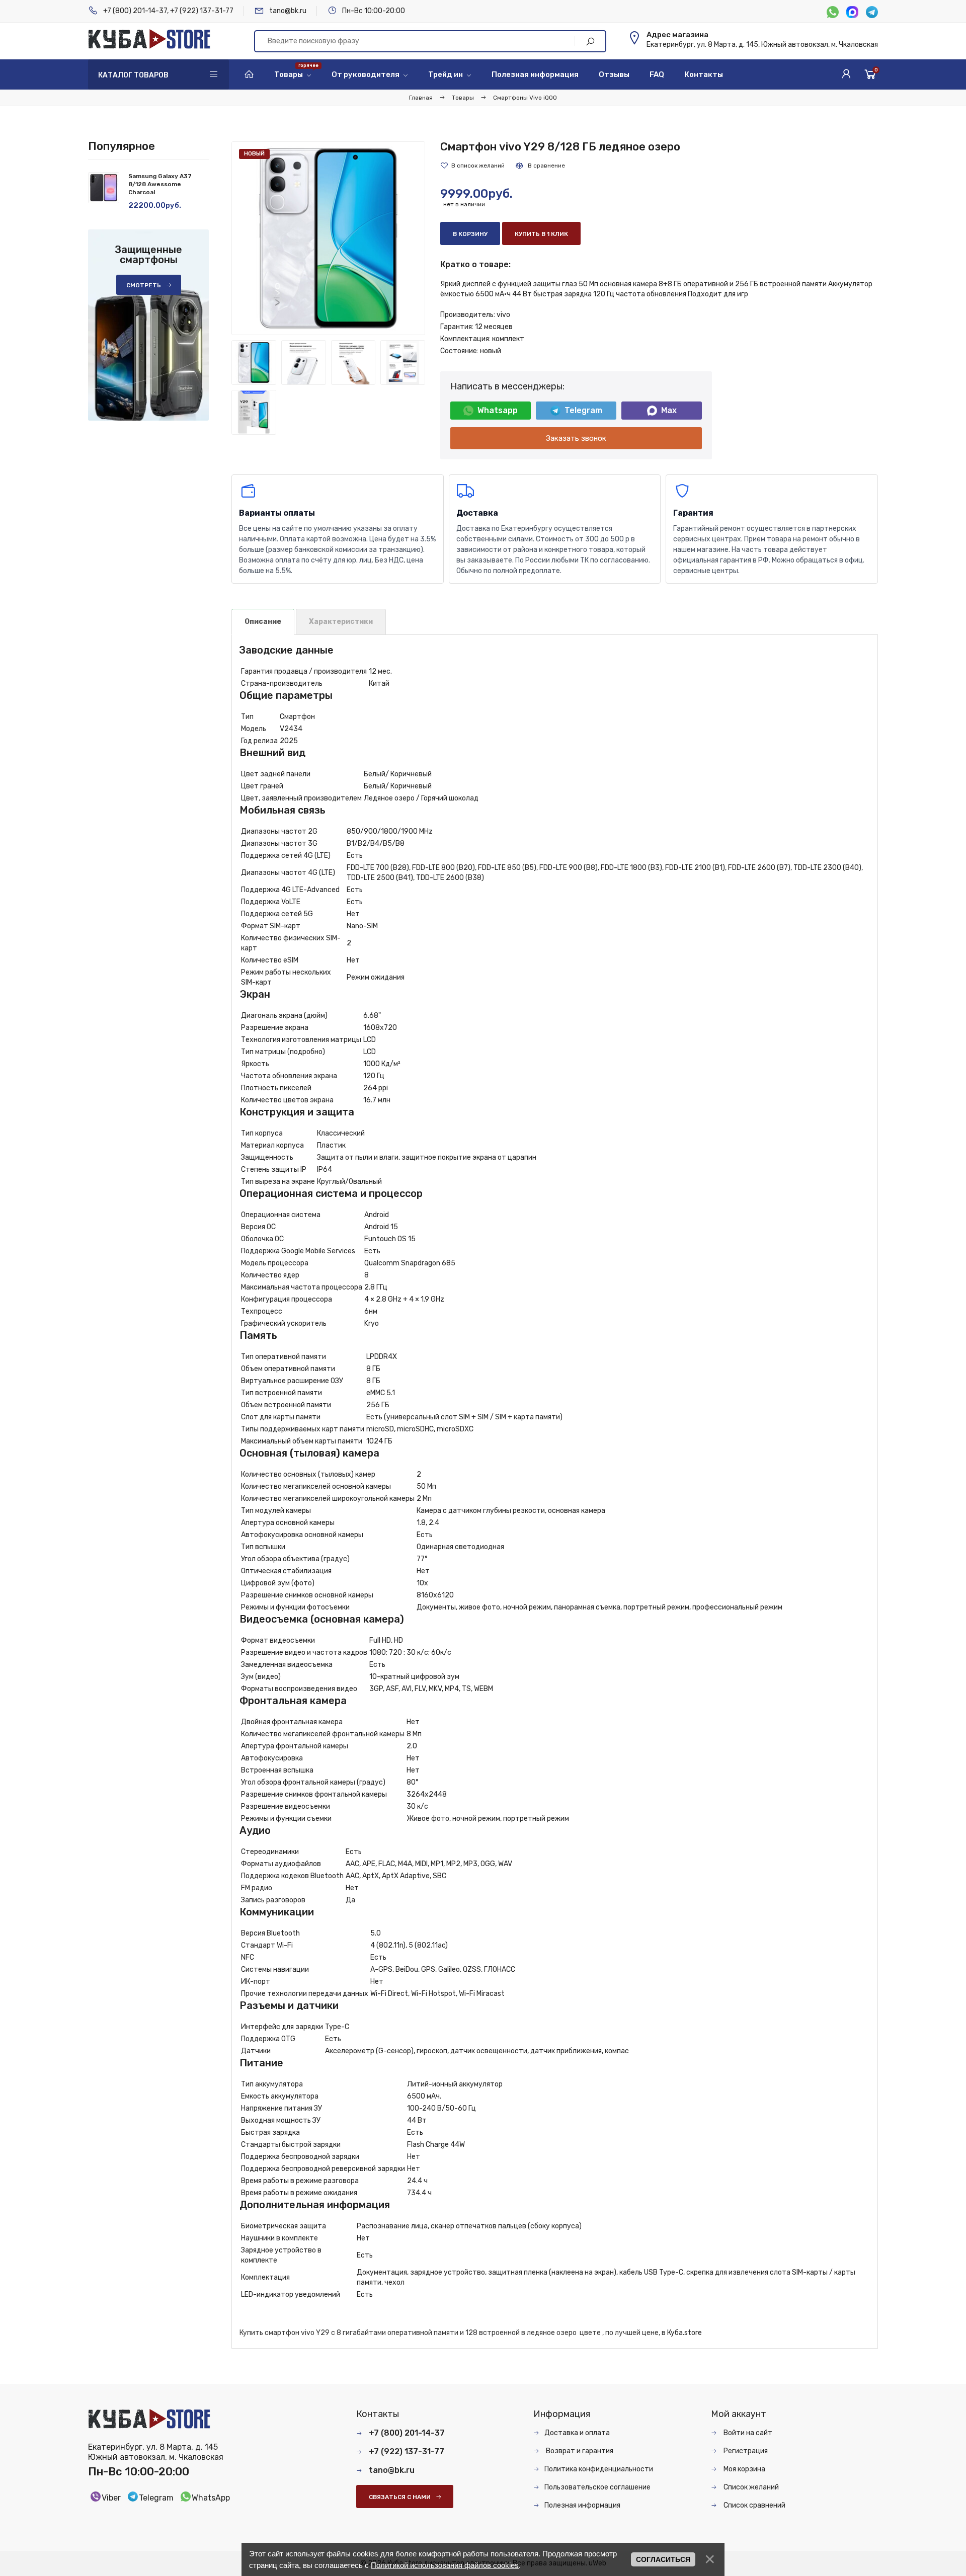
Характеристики (341, 622)
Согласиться (663, 2559)
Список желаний (750, 2487)
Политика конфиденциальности (599, 2469)
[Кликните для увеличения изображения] (328, 238)
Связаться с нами (400, 2497)
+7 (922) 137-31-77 (202, 11)
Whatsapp (498, 410)
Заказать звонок (576, 438)
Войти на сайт (747, 2433)
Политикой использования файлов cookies (445, 2565)
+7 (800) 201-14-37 (135, 11)
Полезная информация (582, 2505)
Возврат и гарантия (579, 2451)
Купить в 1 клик (541, 234)
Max (669, 410)
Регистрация (745, 2451)
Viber (111, 2498)
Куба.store (685, 2333)
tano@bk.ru (288, 11)
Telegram (583, 410)
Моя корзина (744, 2469)
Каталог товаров (133, 75)
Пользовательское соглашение (597, 2487)
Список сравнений (754, 2505)
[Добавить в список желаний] (472, 166)
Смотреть (144, 285)
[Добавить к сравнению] (540, 166)
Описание (263, 622)
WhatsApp (211, 2498)
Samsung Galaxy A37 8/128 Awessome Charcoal (160, 184)
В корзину (470, 234)
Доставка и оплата (577, 2433)
